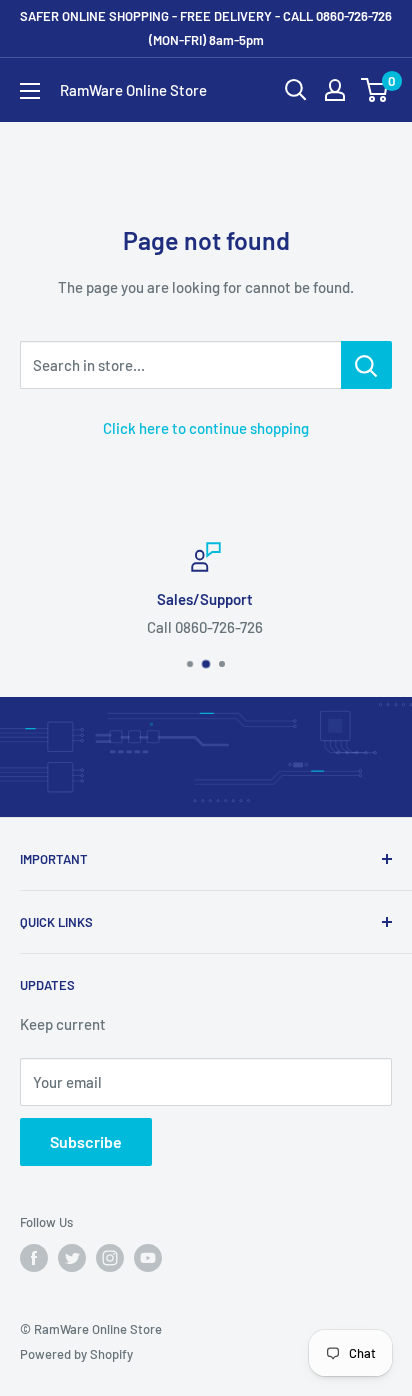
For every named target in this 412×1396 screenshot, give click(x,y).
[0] (375, 90)
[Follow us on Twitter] (72, 1258)
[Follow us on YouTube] (148, 1258)
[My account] (335, 90)
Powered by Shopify (76, 1354)
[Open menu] (30, 91)
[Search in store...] (366, 365)
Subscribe (86, 1141)
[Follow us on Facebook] (34, 1258)
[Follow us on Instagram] (110, 1258)
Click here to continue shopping (206, 428)
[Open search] (296, 90)
